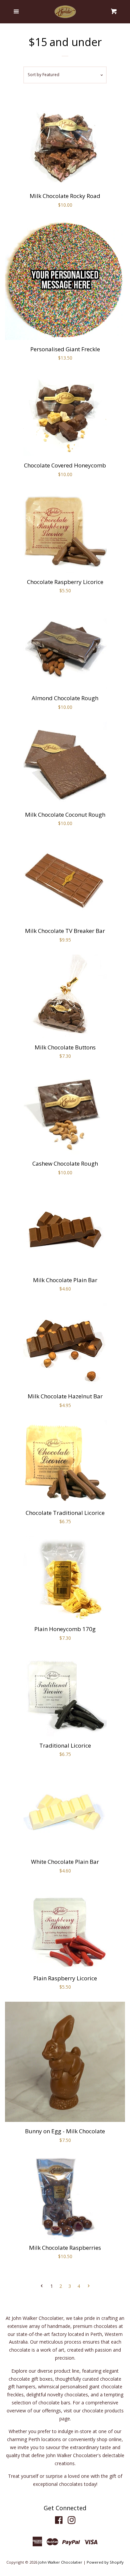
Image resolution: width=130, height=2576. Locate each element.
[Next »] (89, 2286)
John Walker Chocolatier (60, 2562)
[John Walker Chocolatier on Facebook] (59, 2521)
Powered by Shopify (105, 2562)
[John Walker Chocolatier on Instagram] (72, 2521)
